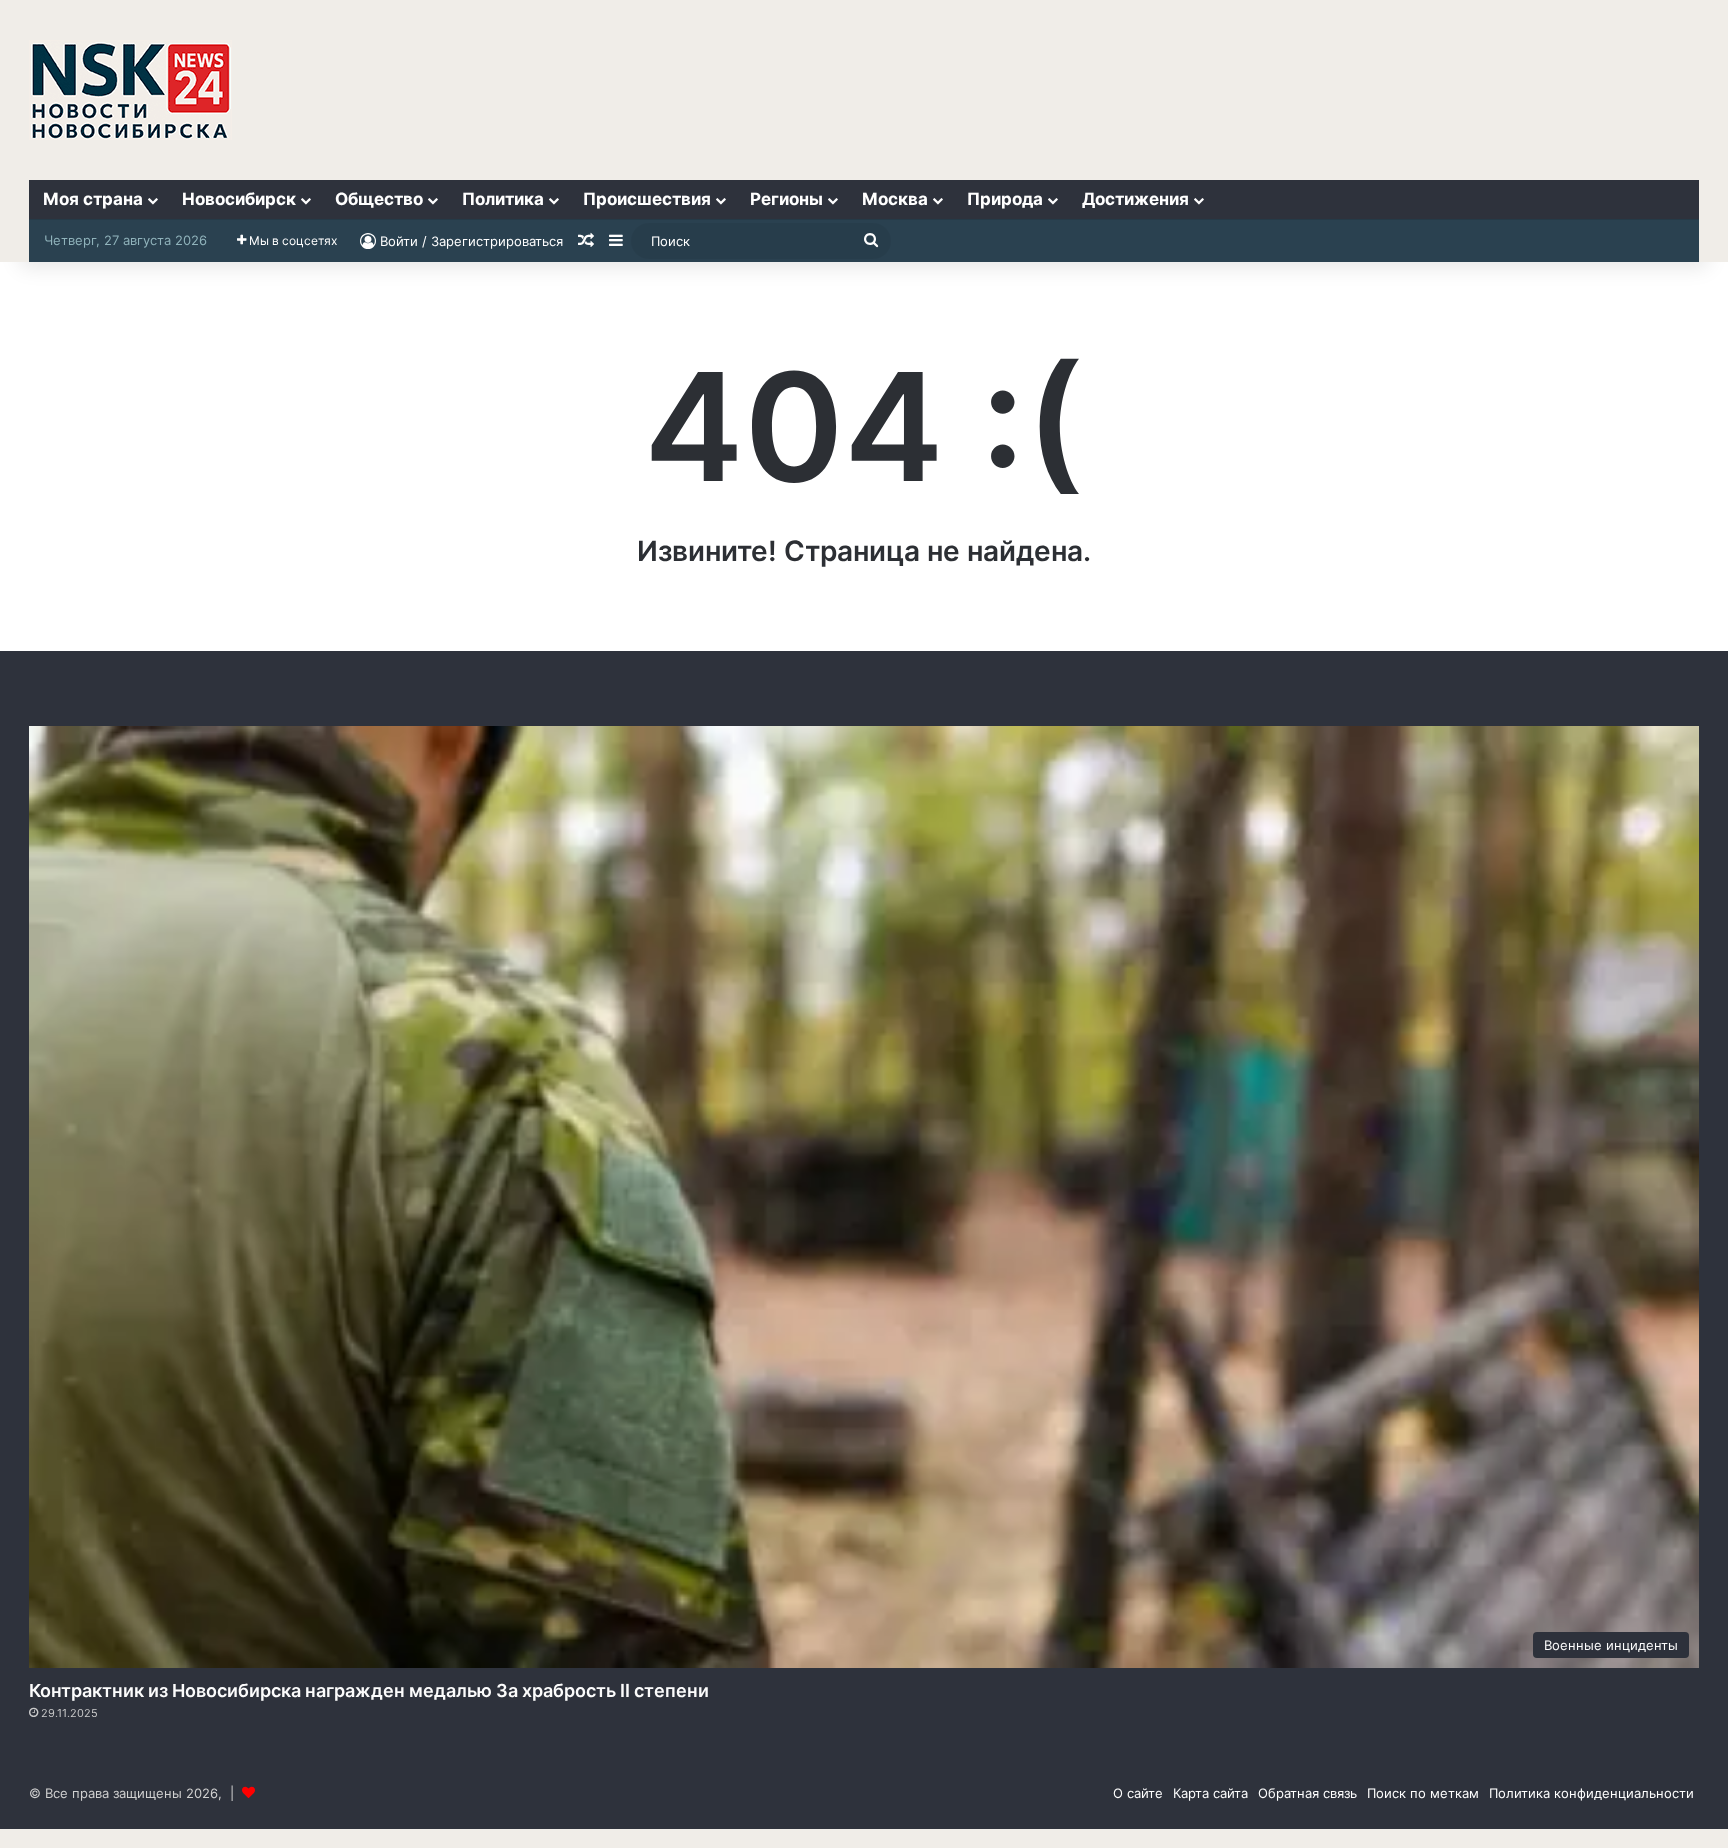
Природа (1005, 199)
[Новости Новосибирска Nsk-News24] (130, 90)
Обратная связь (1307, 1793)
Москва (895, 199)
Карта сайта (1210, 1793)
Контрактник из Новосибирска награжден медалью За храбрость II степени (369, 1690)
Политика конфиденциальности (1591, 1793)
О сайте (1138, 1793)
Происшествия (647, 199)
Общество (379, 199)
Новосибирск (239, 199)
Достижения (1135, 199)
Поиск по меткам (1423, 1793)
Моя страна (93, 199)
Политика (503, 199)
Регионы (786, 199)
